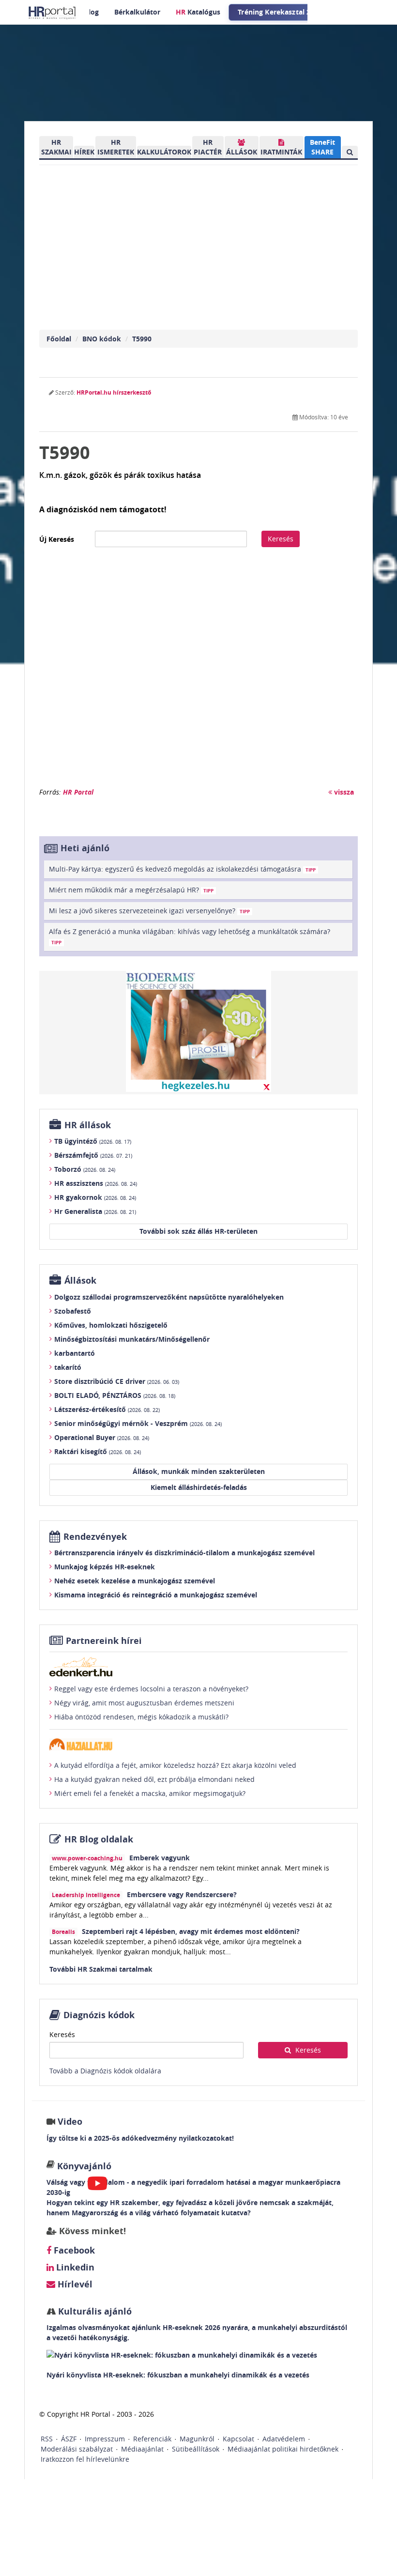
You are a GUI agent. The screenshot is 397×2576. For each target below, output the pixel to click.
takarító (68, 1367)
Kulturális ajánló (94, 2311)
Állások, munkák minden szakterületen (199, 1471)
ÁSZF (69, 2439)
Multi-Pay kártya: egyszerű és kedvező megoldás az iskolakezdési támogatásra (182, 869)
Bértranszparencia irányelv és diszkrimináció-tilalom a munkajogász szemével (184, 1553)
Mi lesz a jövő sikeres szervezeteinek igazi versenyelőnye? (149, 911)
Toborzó (85, 1169)
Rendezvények (95, 1537)
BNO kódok (102, 339)
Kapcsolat (238, 2439)
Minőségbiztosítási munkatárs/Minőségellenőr (132, 1339)
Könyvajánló (84, 2166)
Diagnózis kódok (99, 2015)
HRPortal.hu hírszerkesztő (114, 392)
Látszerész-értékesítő (107, 1409)
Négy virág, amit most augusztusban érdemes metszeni (144, 1703)
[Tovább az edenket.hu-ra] (198, 1667)
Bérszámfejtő (93, 1155)
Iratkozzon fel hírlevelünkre (85, 2459)
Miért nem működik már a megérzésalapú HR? (131, 890)
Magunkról (197, 2439)
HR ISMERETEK (116, 147)
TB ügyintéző (93, 1141)
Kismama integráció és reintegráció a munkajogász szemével (156, 1595)
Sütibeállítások (196, 2449)
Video (70, 2122)
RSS (47, 2439)
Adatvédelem (284, 2439)
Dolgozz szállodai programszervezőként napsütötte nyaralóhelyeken (169, 1297)
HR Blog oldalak (99, 1839)
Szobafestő (73, 1311)
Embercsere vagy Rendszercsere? (182, 1894)
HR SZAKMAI (56, 147)
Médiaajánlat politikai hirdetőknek (283, 2449)
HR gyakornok (95, 1197)
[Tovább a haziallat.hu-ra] (198, 1744)
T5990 (142, 339)
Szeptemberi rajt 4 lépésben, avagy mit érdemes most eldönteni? (191, 1931)
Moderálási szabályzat (77, 2449)
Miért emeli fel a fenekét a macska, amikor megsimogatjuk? (150, 1793)
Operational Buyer (102, 1437)
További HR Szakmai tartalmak (101, 1969)
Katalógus (198, 12)
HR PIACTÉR (208, 147)
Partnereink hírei (104, 1641)
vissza (343, 792)
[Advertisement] (198, 672)
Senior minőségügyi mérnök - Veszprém (138, 1423)
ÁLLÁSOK (242, 152)
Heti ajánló (85, 848)
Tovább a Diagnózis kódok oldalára (105, 2071)
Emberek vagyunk (160, 1858)
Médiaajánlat (142, 2449)
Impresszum (105, 2439)
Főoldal (59, 339)
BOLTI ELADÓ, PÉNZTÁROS (115, 1395)
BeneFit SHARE (322, 147)
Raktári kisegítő (98, 1451)
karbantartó (75, 1353)
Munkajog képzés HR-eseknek (105, 1567)
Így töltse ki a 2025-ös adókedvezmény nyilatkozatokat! (140, 2138)
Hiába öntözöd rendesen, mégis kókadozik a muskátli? (141, 1717)
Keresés (281, 539)
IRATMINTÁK (281, 152)
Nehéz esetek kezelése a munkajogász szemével (135, 1581)
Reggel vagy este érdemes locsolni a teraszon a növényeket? (151, 1689)
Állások (80, 1280)
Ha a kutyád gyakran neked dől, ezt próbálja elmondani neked (154, 1779)
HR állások (88, 1125)
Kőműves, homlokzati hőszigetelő (111, 1325)
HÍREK (84, 152)
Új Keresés (57, 539)
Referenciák (152, 2439)
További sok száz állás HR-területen (198, 1231)
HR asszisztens (96, 1183)
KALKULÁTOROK (164, 152)
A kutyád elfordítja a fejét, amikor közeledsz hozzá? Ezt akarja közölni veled (175, 1765)
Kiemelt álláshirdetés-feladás (199, 1487)
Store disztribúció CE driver (117, 1381)
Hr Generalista (95, 1211)
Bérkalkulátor (137, 12)
